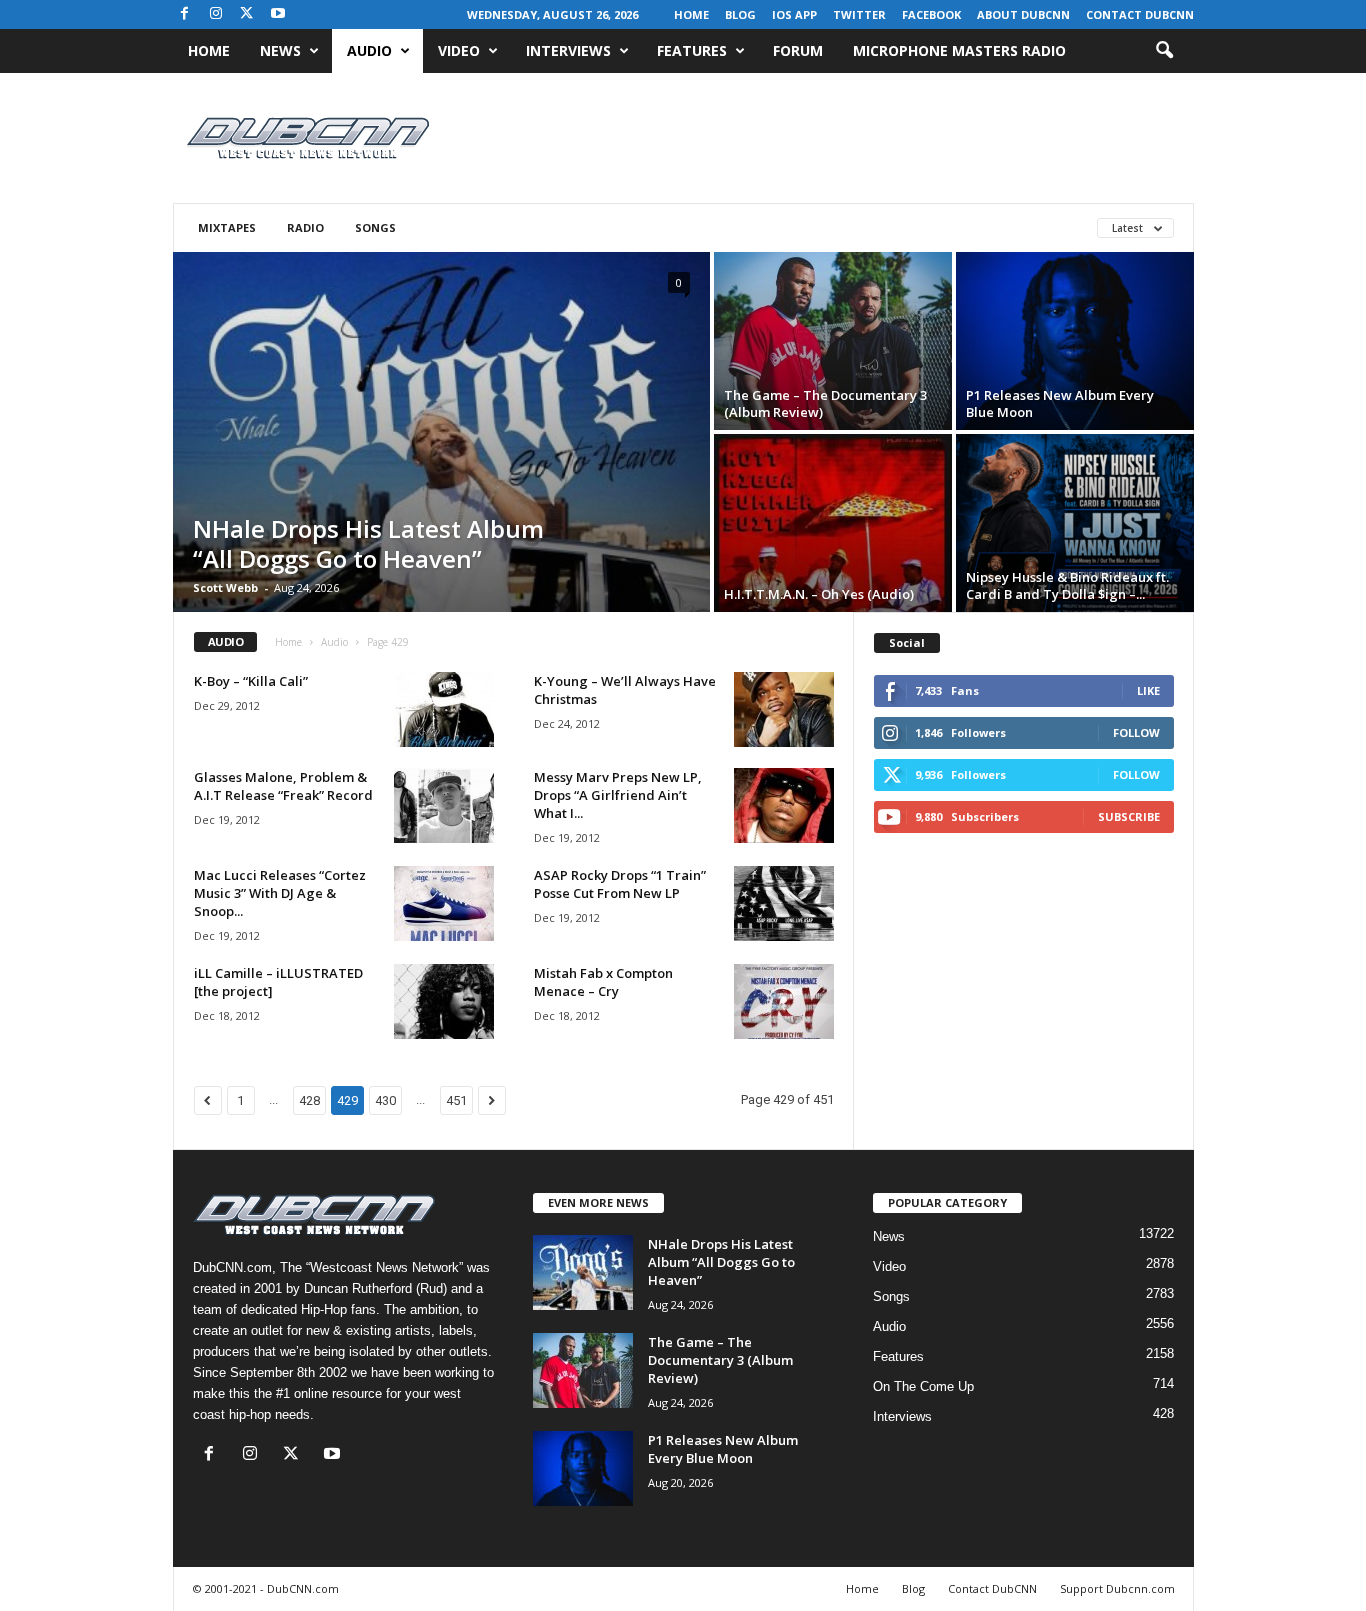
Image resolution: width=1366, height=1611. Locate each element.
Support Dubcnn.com (1117, 1588)
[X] (247, 14)
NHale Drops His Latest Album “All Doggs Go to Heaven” (368, 543)
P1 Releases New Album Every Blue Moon (1060, 403)
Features (692, 50)
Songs (375, 227)
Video (459, 50)
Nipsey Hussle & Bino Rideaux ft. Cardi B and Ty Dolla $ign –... (1067, 585)
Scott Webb (225, 587)
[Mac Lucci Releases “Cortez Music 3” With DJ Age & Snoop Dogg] (444, 903)
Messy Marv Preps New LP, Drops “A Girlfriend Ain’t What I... (618, 795)
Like (1148, 690)
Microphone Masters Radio (959, 50)
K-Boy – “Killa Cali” (251, 681)
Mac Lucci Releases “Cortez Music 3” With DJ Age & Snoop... (280, 893)
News (280, 50)
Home (691, 14)
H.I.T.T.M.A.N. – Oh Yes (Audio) (819, 594)
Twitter (859, 14)
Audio (369, 50)
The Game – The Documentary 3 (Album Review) (825, 403)
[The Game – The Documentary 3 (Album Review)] (833, 341)
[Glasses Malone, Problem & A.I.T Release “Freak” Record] (444, 805)
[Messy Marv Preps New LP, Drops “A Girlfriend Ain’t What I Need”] (784, 805)
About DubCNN (1023, 14)
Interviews (568, 50)
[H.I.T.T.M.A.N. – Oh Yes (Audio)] (833, 523)
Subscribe (1129, 816)
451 (456, 1100)
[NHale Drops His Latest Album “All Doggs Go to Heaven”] (441, 493)
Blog (740, 14)
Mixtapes (227, 227)
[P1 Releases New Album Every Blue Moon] (1075, 341)
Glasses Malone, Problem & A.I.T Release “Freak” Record (283, 786)
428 (309, 1100)
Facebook (931, 14)
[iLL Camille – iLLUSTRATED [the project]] (444, 1001)
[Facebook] (185, 14)
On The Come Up (923, 1386)
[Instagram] (216, 14)
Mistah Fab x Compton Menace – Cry (603, 982)
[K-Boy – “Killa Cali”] (444, 709)
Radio (305, 227)
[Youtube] (278, 14)
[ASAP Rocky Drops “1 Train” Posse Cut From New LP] (784, 903)
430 (385, 1100)
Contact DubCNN (1140, 14)
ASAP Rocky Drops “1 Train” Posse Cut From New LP (620, 884)
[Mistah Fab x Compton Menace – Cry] (784, 1001)
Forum (798, 50)
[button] (1164, 51)
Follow (1136, 732)
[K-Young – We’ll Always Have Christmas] (784, 709)
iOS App (794, 14)
